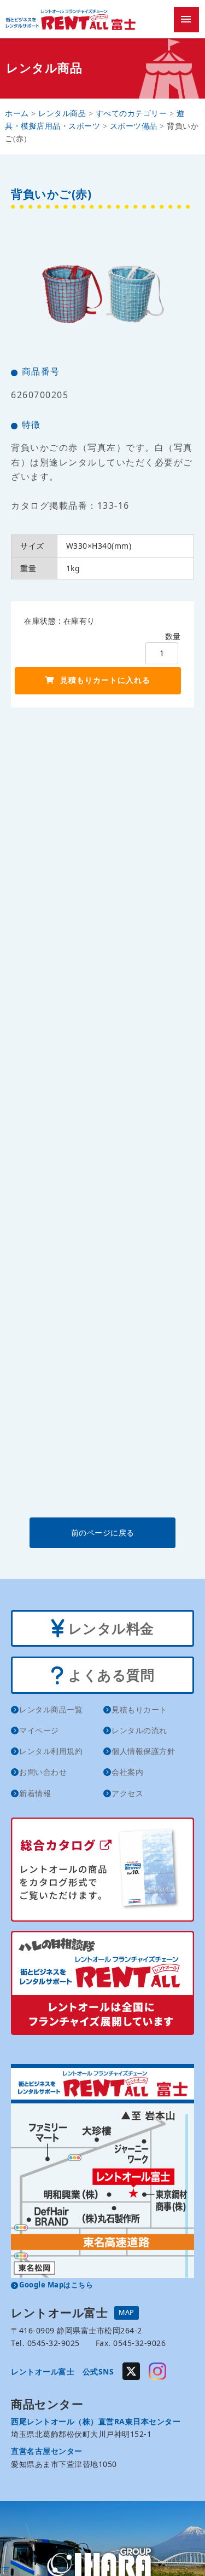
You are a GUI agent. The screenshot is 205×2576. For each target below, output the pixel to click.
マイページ (39, 1730)
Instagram (157, 2371)
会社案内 (127, 1772)
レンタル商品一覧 (51, 1709)
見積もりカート (139, 1709)
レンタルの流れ (139, 1730)
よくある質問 (110, 1675)
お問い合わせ (43, 1772)
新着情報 (35, 1793)
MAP (127, 2312)
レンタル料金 (109, 1628)
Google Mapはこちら (56, 2285)
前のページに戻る (103, 1533)
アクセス (127, 1793)
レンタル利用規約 (51, 1751)
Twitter (131, 2371)
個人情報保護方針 (143, 1751)
